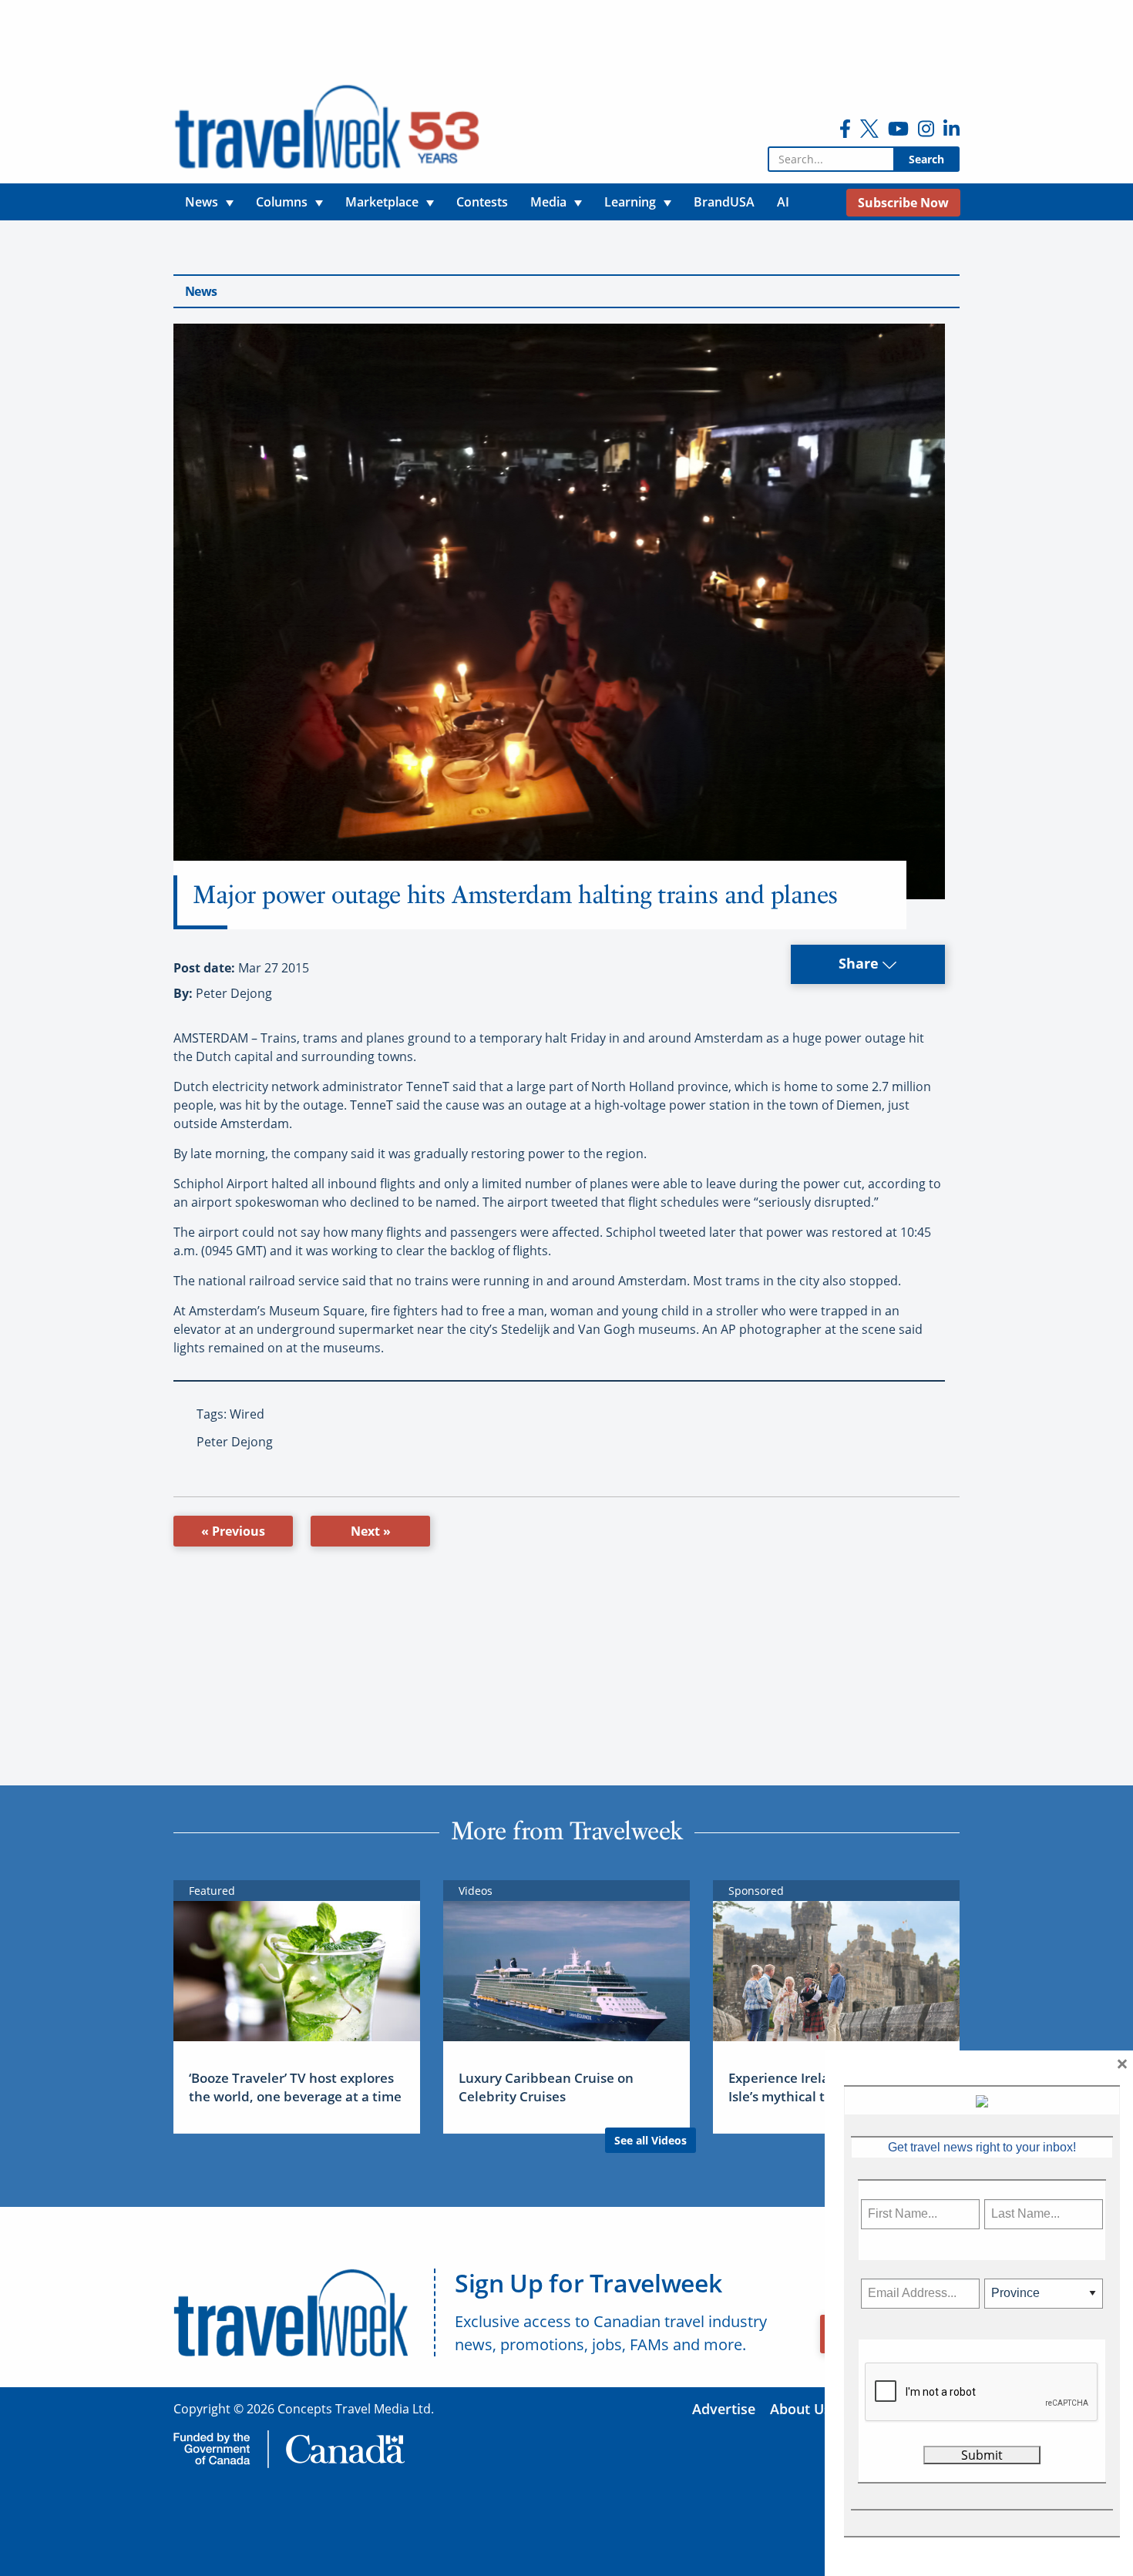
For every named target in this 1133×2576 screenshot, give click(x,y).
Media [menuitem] (548, 202)
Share (861, 963)
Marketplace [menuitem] (382, 202)
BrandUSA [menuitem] (724, 202)
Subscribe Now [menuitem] (903, 203)
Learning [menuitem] (630, 202)
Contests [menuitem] (482, 202)
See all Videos (651, 2140)
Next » (371, 1531)
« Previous (233, 1531)
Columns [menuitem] (282, 202)
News (201, 291)
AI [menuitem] (783, 202)
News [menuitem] (202, 202)
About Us (800, 2409)
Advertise (724, 2409)
